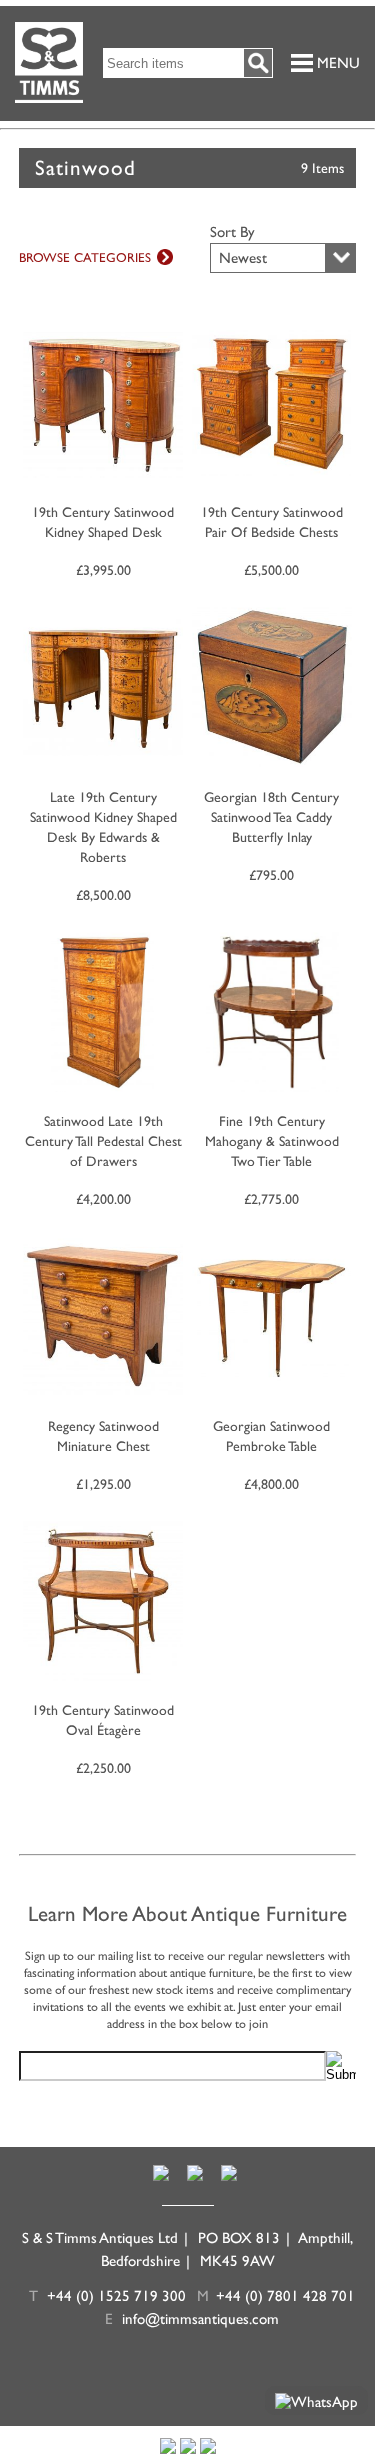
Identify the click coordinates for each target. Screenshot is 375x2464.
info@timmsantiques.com (200, 2318)
